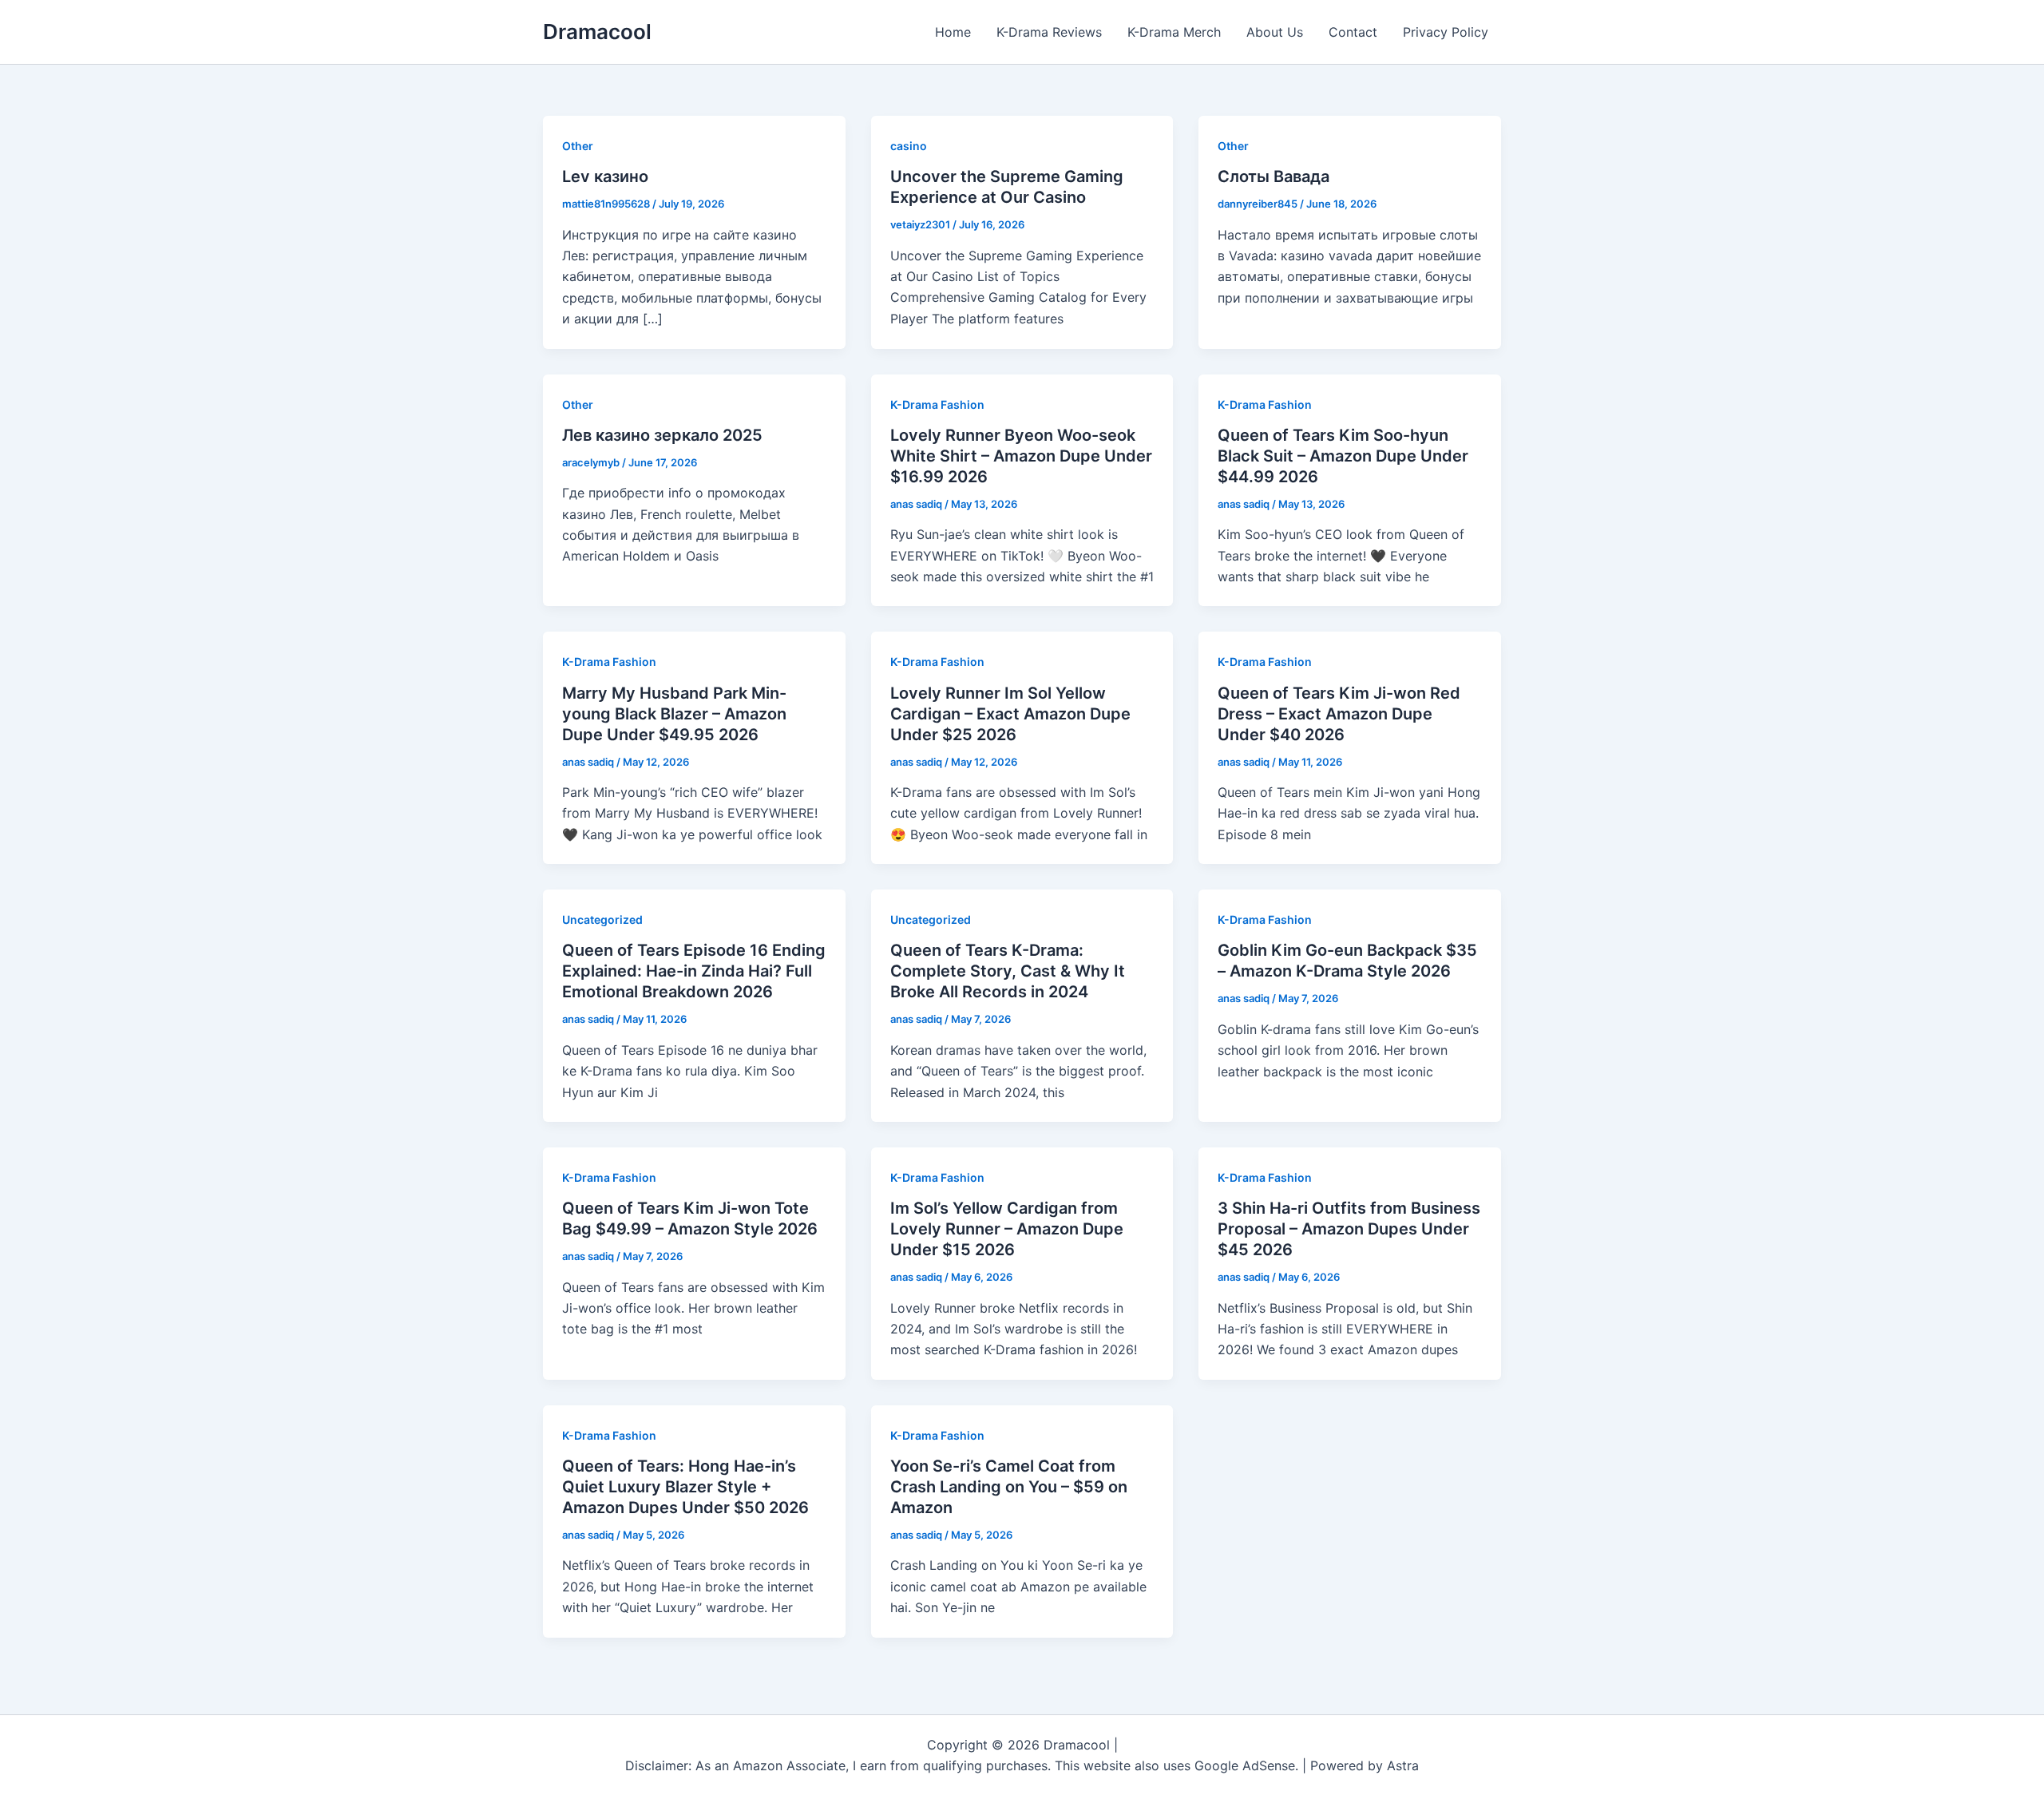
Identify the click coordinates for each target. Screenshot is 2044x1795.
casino (909, 146)
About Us (1275, 32)
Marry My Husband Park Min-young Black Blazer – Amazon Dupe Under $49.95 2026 (674, 714)
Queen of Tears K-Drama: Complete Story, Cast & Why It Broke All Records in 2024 (1008, 971)
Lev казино (605, 176)
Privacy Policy (1446, 32)
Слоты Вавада (1274, 176)
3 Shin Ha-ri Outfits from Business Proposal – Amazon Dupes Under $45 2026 (1349, 1229)
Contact (1353, 32)
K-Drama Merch (1174, 32)
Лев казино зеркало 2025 (662, 435)
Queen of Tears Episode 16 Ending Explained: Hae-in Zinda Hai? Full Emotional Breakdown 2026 (694, 971)
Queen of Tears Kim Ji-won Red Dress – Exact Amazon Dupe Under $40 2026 (1339, 714)
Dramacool (597, 32)
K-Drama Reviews (1049, 32)
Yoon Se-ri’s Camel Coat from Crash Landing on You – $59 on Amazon (1009, 1487)
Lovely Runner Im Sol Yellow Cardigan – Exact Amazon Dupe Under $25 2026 (1010, 714)
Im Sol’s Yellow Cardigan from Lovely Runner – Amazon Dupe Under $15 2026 (1007, 1229)
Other (578, 146)
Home (953, 32)
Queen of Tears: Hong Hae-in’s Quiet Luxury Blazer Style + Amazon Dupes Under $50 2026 (685, 1487)
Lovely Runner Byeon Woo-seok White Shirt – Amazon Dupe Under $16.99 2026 (1021, 456)
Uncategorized (602, 919)
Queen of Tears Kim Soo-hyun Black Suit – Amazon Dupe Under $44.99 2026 (1343, 456)
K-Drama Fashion (937, 404)
